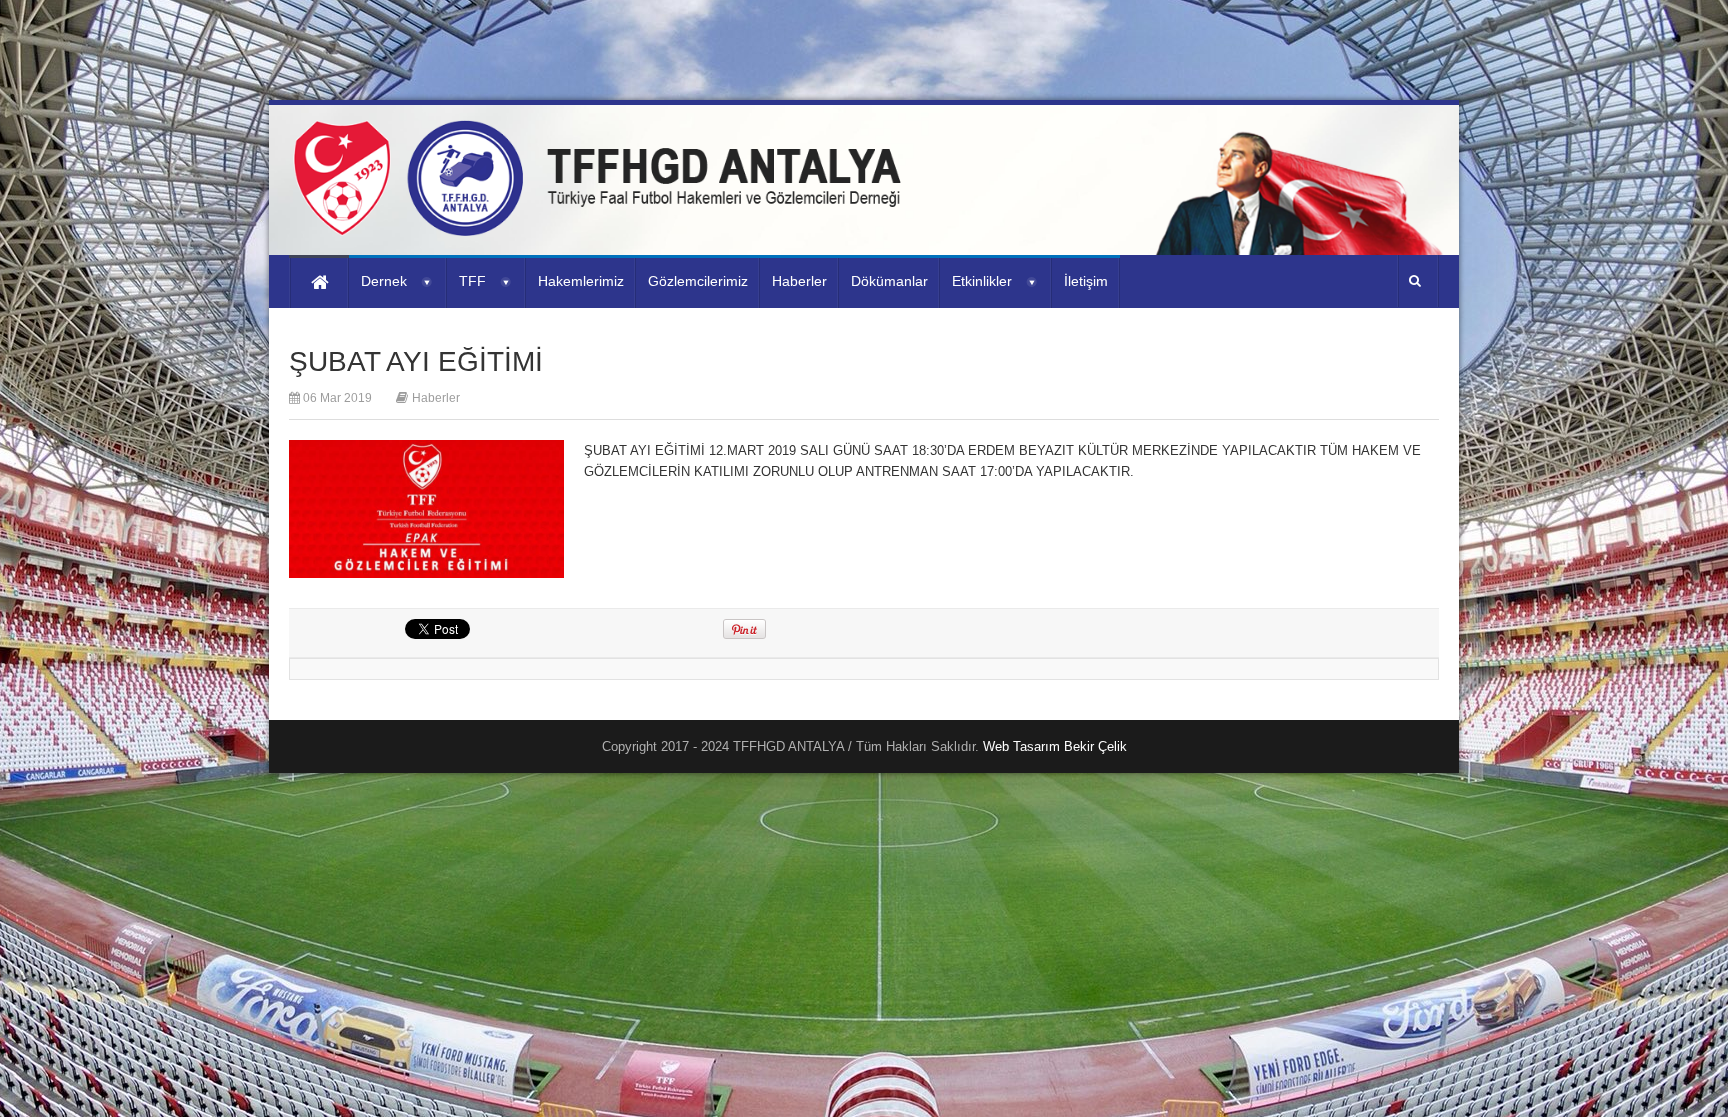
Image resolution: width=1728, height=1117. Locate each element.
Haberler (436, 398)
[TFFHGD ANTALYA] (604, 224)
